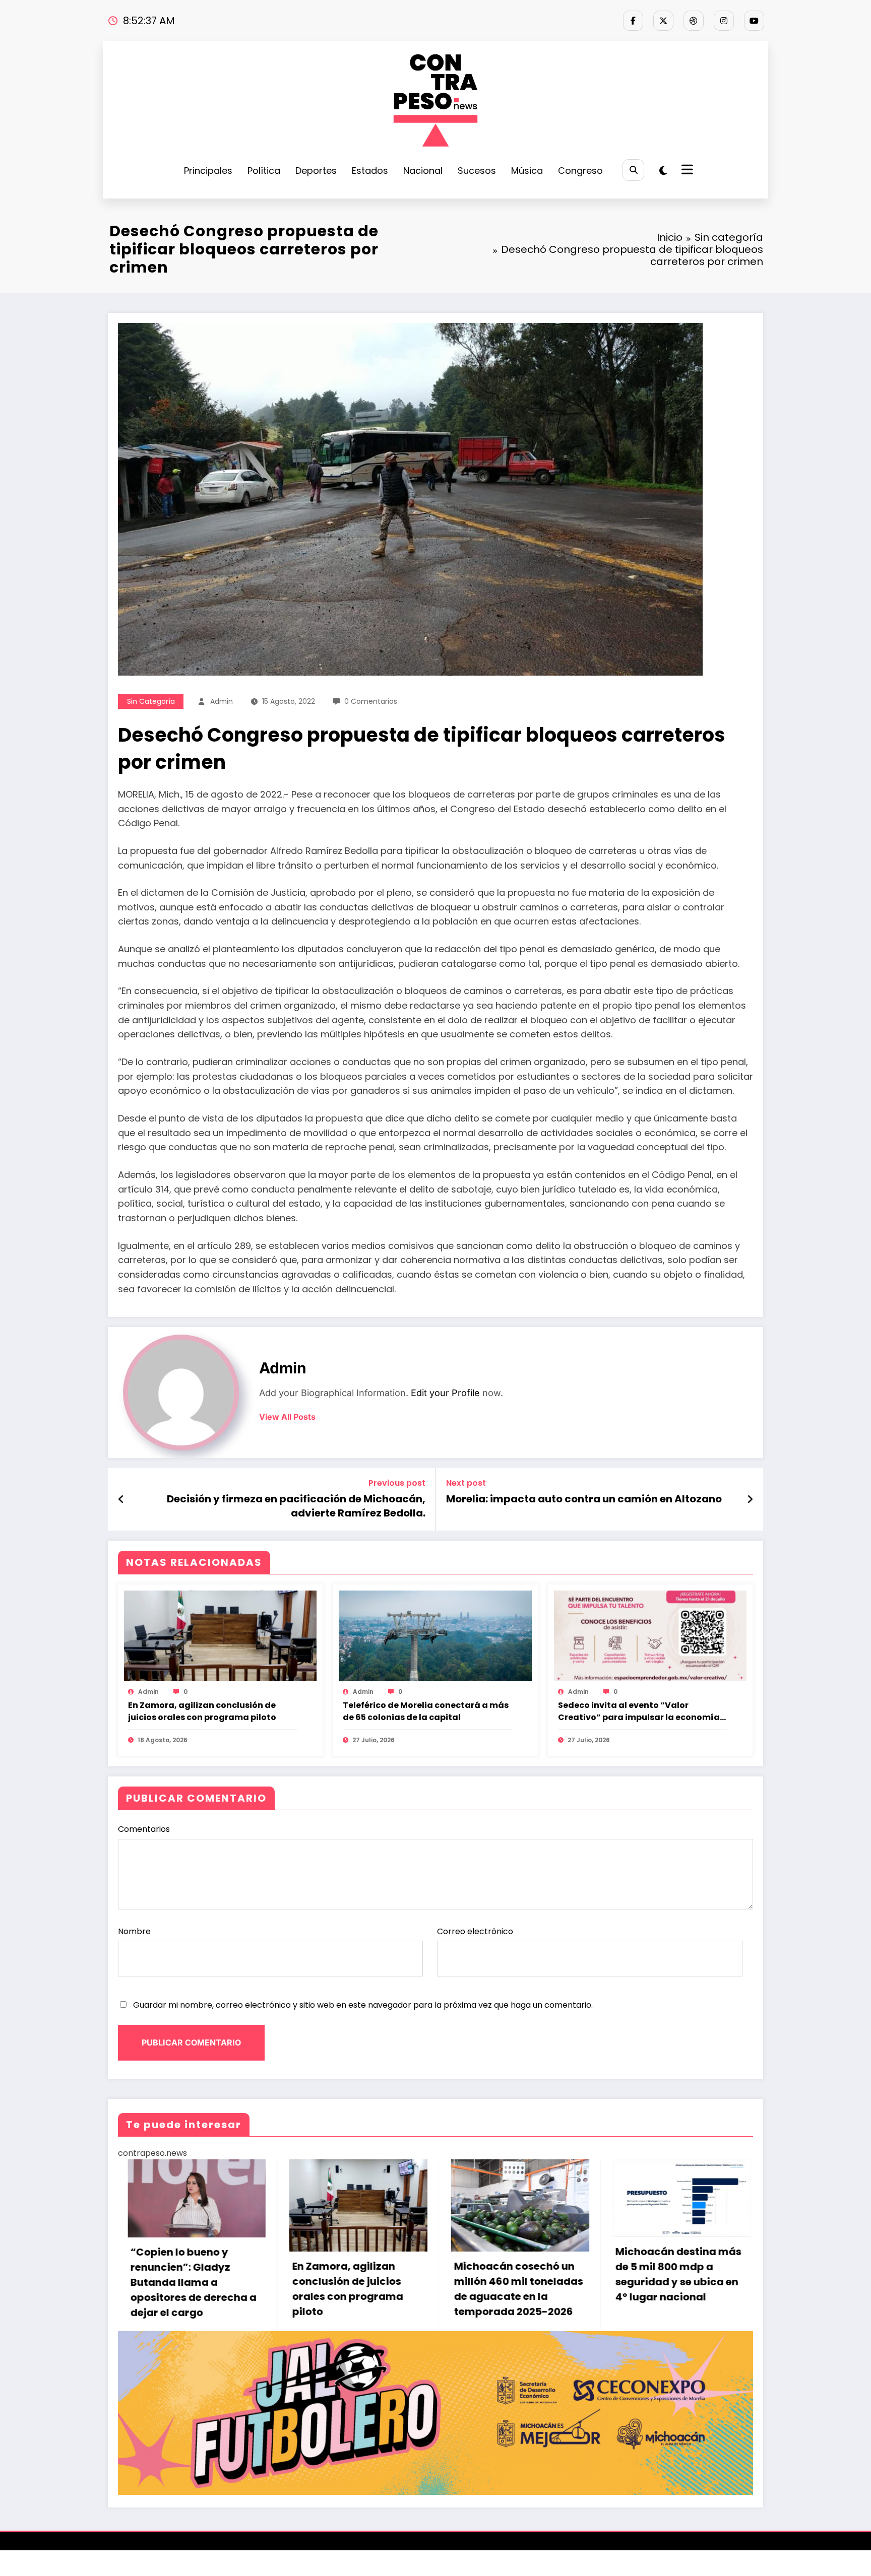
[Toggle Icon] (686, 171)
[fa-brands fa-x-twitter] (663, 21)
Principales (208, 171)
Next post (466, 1483)
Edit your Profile (445, 1393)
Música (527, 171)
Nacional (423, 171)
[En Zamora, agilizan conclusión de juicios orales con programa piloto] (220, 1635)
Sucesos (477, 171)
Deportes (316, 171)
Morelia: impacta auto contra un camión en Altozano (584, 1499)
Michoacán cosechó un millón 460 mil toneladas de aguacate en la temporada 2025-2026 (185, 2289)
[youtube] (754, 21)
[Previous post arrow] (121, 1499)
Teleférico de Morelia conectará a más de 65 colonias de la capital (426, 1711)
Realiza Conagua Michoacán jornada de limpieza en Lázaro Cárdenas (504, 2300)
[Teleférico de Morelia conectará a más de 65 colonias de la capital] (435, 1635)
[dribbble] (694, 21)
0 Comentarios (371, 701)
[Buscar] (633, 170)
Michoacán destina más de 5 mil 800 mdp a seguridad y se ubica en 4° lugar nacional (346, 2274)
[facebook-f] (633, 21)
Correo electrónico (475, 1931)
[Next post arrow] (750, 1499)
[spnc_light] (663, 171)
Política (264, 171)
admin (222, 701)
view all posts (287, 1417)
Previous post (397, 1483)
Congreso (580, 171)
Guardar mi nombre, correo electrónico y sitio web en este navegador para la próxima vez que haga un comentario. (363, 2005)
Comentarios (144, 1829)
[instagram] (724, 21)
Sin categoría (151, 701)
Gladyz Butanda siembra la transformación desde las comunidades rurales (671, 2281)
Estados (370, 171)
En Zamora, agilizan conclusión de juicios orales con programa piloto (202, 1711)
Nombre (134, 1931)
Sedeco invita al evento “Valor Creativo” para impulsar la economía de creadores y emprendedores (639, 1711)
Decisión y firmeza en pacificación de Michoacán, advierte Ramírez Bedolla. (296, 1506)
